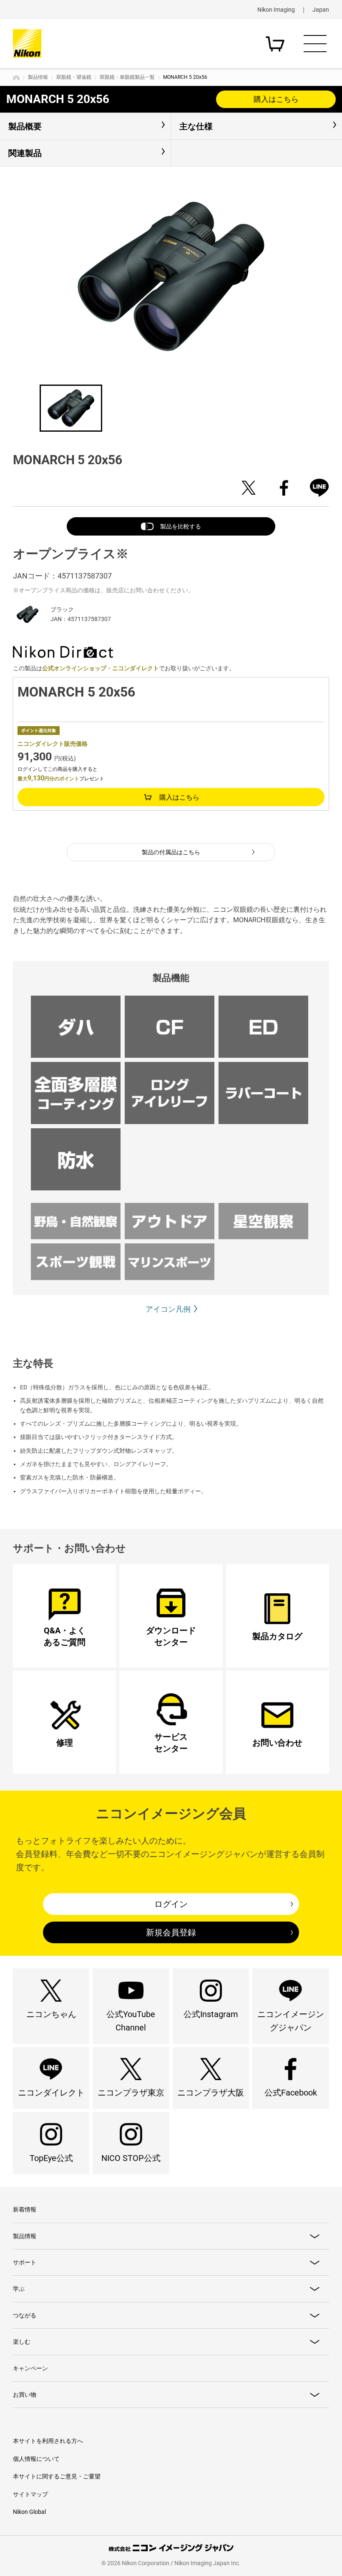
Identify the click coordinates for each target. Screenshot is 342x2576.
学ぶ (19, 2289)
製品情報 (38, 77)
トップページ (16, 78)
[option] (171, 277)
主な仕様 (196, 126)
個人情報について (36, 2459)
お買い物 (25, 2395)
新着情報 (25, 2209)
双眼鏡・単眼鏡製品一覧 (127, 77)
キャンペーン (30, 2368)
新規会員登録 (171, 1932)
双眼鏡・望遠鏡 (74, 77)
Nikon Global (29, 2512)
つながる (25, 2315)
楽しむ (22, 2342)
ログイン (171, 1904)
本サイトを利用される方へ (48, 2441)
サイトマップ (30, 2494)
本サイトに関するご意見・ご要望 (57, 2476)
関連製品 (25, 153)
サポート (25, 2262)
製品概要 (25, 126)
